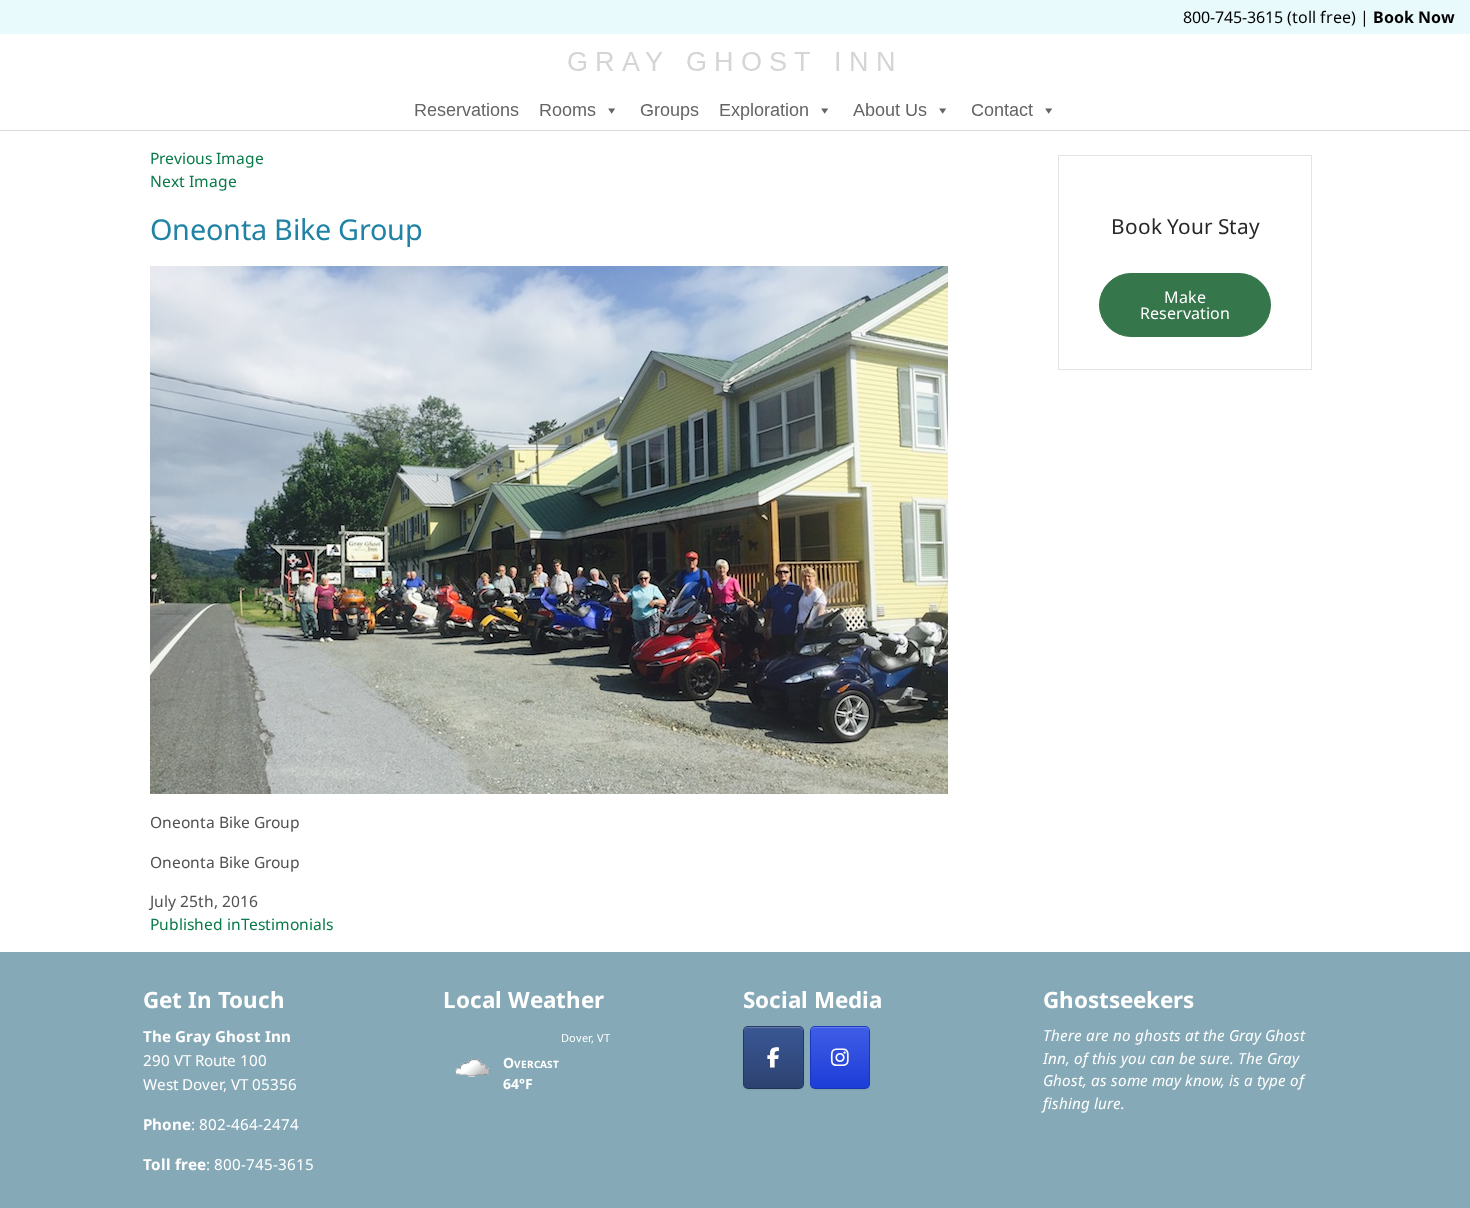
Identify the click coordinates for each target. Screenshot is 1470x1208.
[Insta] (840, 1058)
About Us (890, 110)
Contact (1002, 110)
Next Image (193, 181)
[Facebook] (773, 1058)
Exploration (764, 110)
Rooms (567, 110)
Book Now (1414, 17)
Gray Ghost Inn (735, 62)
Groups (669, 110)
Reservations (466, 110)
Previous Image (207, 158)
